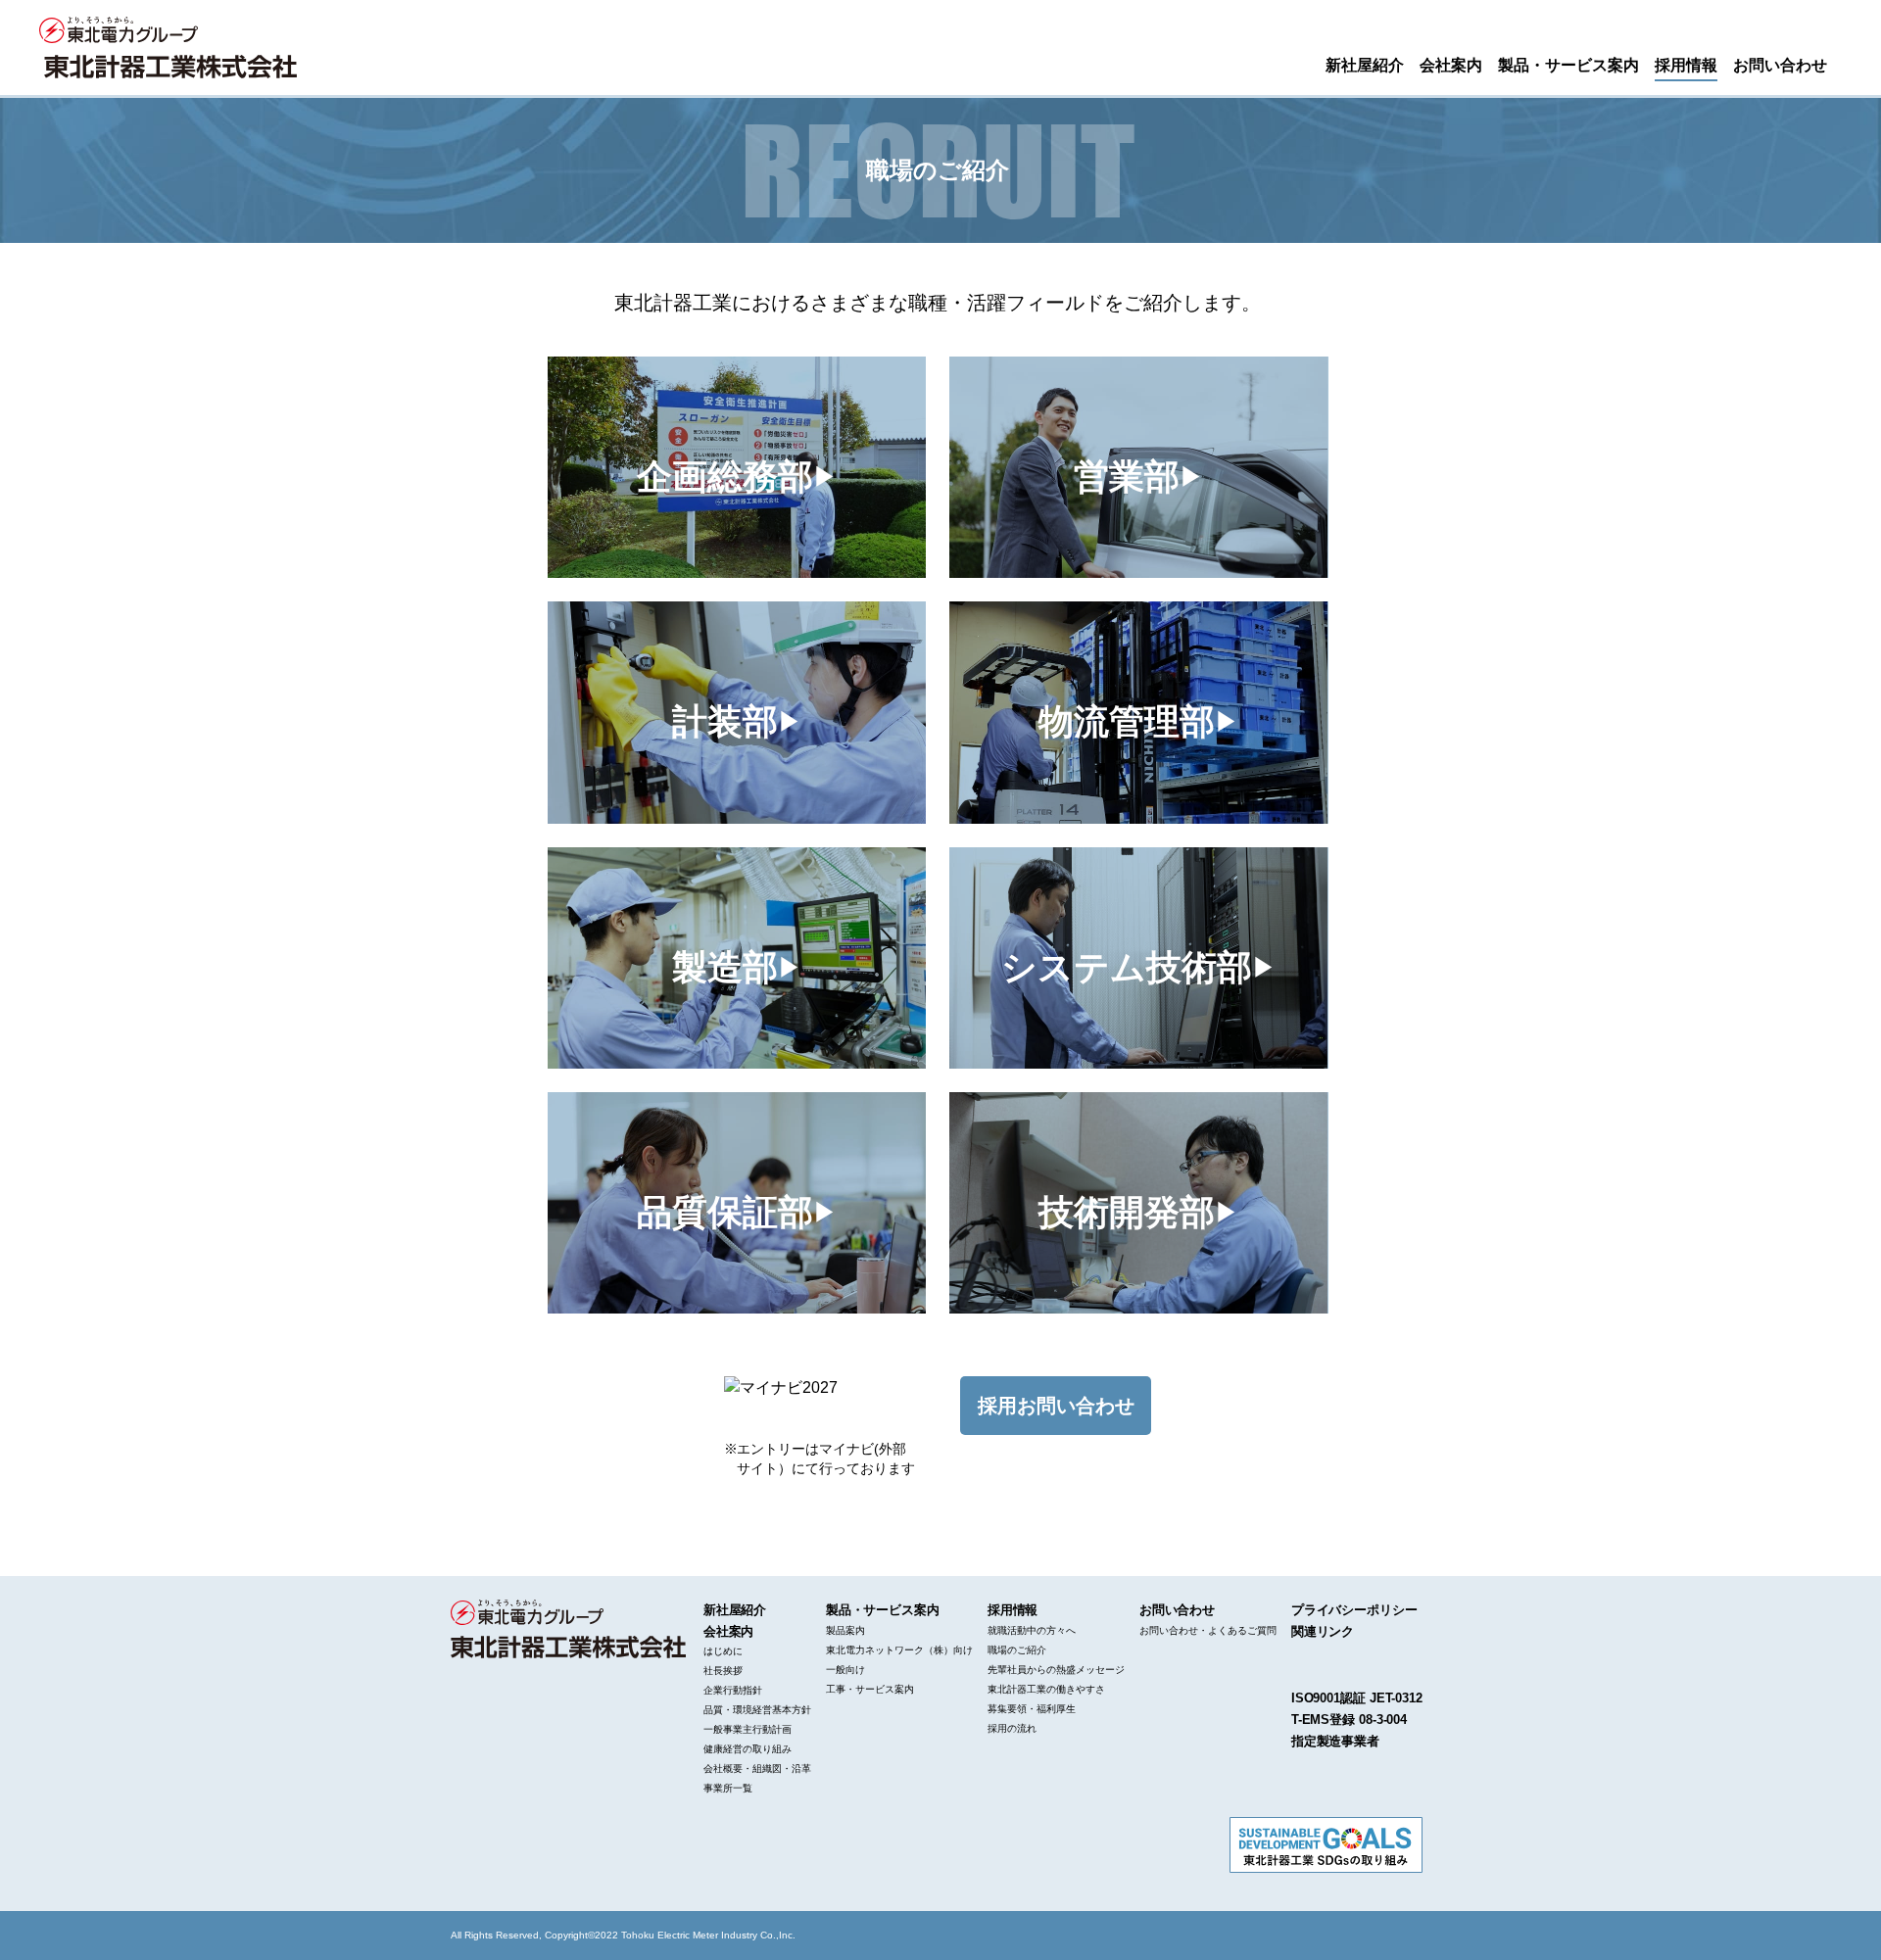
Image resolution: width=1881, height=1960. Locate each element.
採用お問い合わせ (1056, 1406)
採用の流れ (1012, 1728)
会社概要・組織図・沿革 (757, 1769)
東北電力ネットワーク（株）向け (899, 1650)
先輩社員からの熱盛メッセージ (1056, 1670)
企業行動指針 (733, 1690)
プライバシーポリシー (1354, 1610)
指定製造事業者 (1335, 1741)
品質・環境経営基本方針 (757, 1710)
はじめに (723, 1651)
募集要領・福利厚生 (1032, 1709)
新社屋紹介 (1365, 64)
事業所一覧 (728, 1788)
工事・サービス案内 (870, 1689)
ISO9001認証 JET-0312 (1357, 1698)
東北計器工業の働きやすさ (1046, 1689)
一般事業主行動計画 (748, 1729)
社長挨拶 (723, 1671)
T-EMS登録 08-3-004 (1349, 1720)
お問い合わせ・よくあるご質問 (1208, 1630)
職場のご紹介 (1017, 1650)
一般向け (845, 1670)
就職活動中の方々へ (1032, 1630)
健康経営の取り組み (748, 1749)
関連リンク (1323, 1631)
